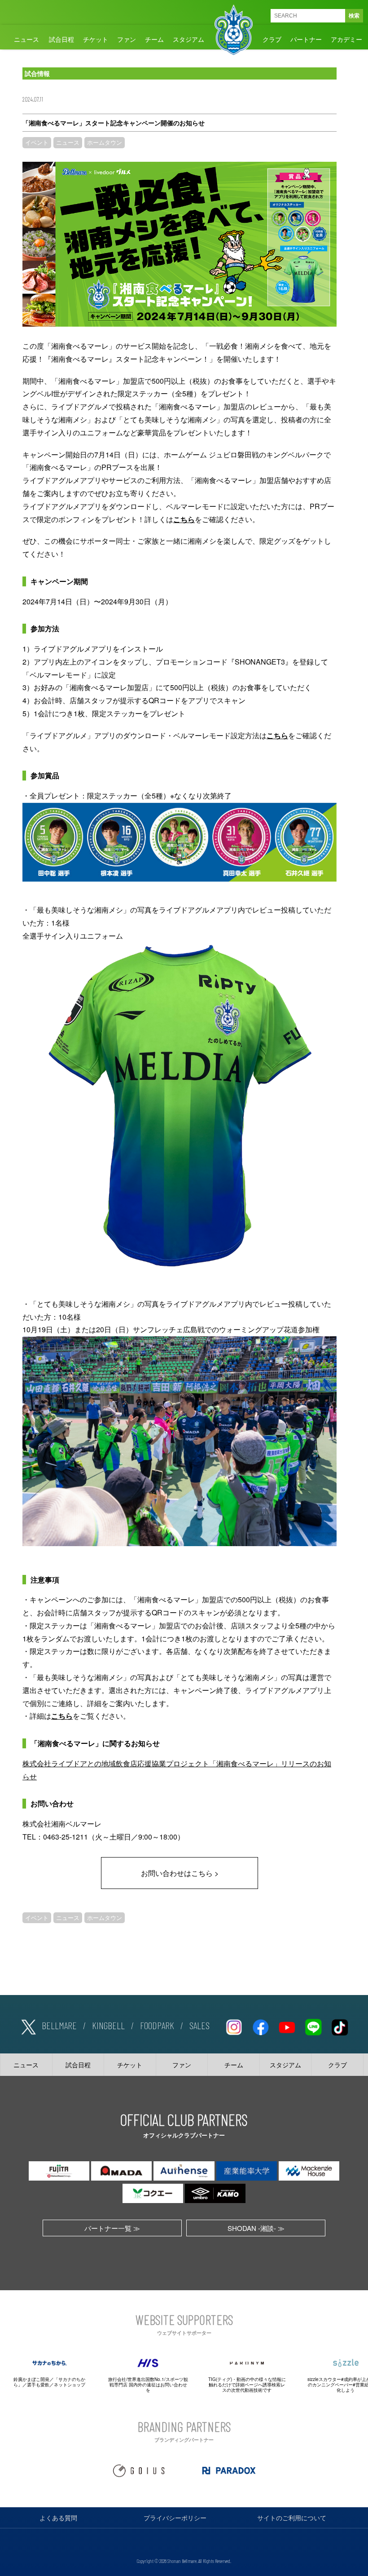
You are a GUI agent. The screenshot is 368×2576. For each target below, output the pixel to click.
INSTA (234, 2026)
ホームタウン (105, 142)
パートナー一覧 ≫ (112, 2228)
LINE (313, 2026)
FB (260, 2026)
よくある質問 (58, 2518)
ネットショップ (70, 2385)
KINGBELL (108, 2025)
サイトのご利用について (292, 2518)
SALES (199, 2025)
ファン (127, 39)
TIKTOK (340, 2026)
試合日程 (61, 39)
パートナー (306, 39)
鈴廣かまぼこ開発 (31, 2379)
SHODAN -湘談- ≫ (256, 2228)
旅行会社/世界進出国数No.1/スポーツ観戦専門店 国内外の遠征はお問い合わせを (148, 2385)
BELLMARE (59, 2025)
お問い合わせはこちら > (180, 1873)
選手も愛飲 (38, 2385)
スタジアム (188, 39)
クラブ (272, 39)
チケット (96, 39)
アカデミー (346, 39)
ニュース (26, 39)
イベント (37, 142)
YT (287, 2026)
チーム (154, 39)
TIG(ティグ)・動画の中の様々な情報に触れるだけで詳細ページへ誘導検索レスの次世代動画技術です (247, 2385)
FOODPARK (157, 2025)
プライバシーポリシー (175, 2518)
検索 (354, 16)
